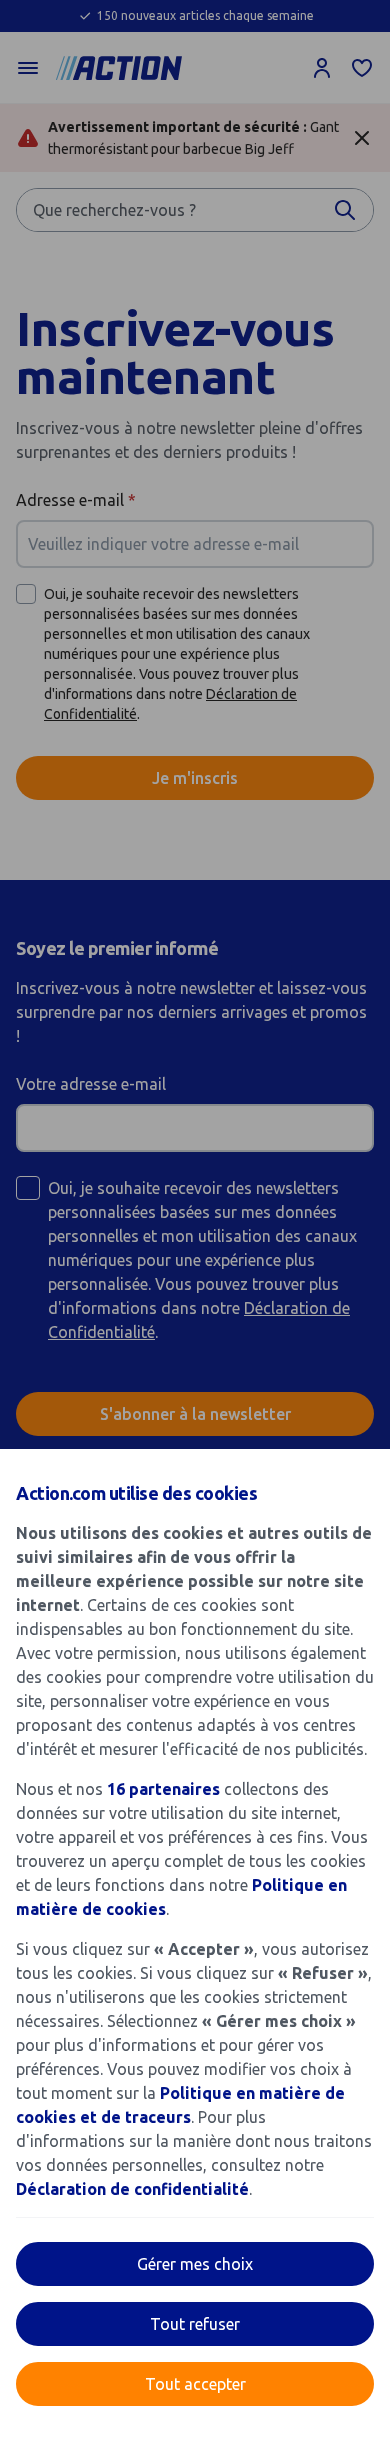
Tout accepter (195, 2384)
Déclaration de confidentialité (132, 2189)
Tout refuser (195, 2324)
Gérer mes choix (195, 2264)
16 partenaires (163, 1789)
